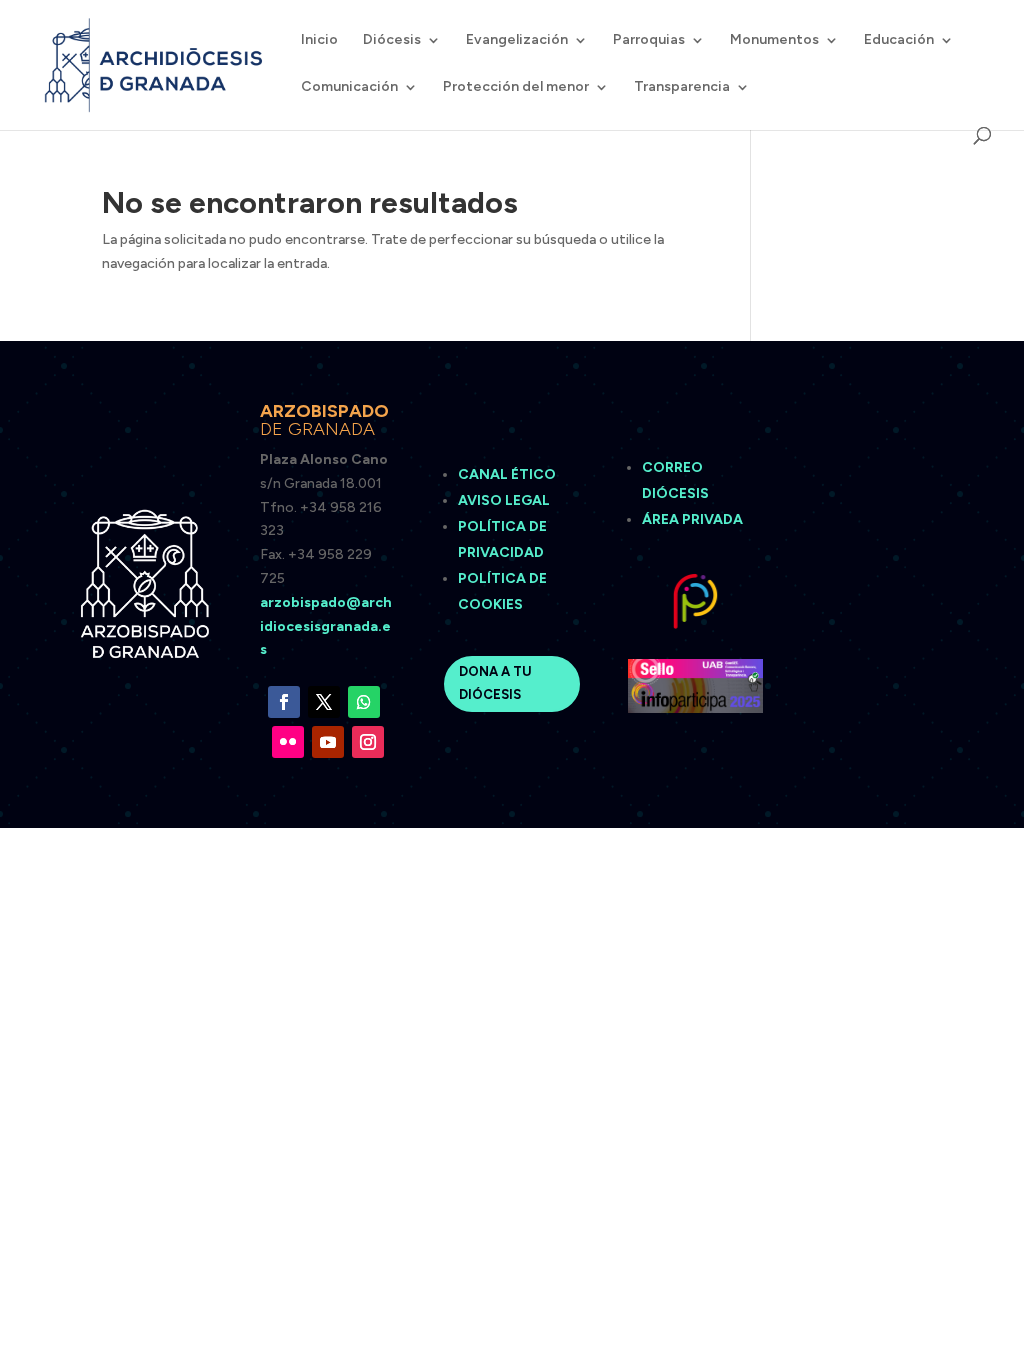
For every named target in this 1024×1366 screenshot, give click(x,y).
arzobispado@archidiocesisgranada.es (326, 626)
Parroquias (649, 40)
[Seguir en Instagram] (368, 742)
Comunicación (349, 87)
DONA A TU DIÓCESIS (495, 682)
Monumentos (774, 40)
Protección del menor (516, 87)
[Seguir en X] (324, 702)
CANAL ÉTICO (508, 474)
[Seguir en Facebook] (284, 702)
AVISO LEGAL (505, 500)
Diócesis (392, 40)
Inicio (319, 40)
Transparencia (682, 87)
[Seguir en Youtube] (328, 742)
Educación (899, 40)
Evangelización (517, 40)
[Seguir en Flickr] (288, 742)
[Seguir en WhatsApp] (364, 702)
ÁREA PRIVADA (692, 519)
